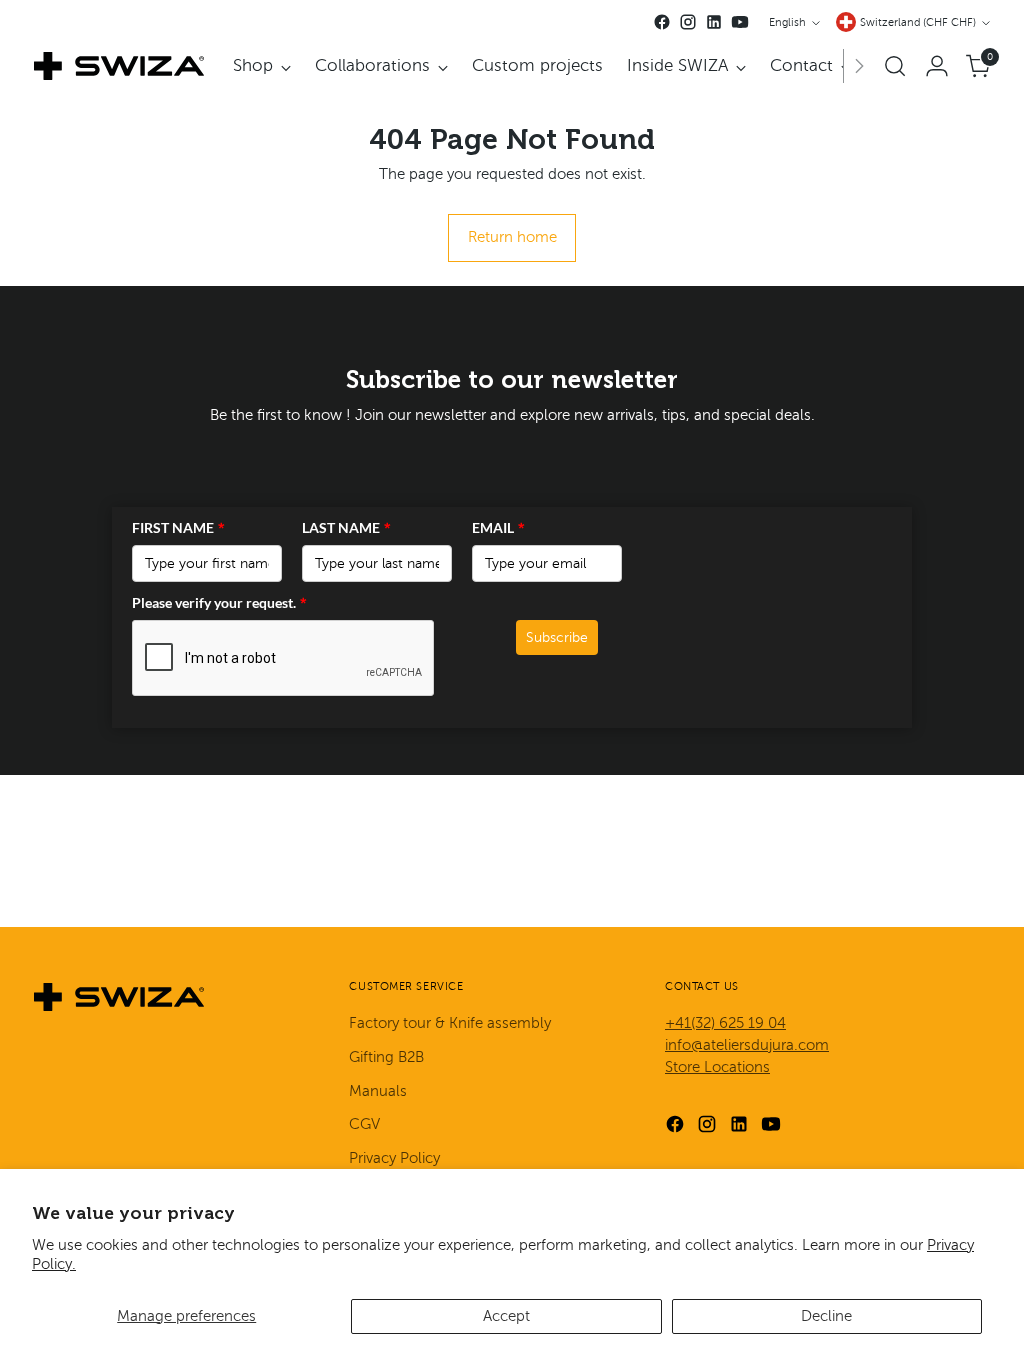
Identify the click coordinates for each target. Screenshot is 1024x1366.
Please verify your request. (219, 602)
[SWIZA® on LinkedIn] (714, 22)
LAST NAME (346, 527)
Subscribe (557, 637)
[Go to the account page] (937, 66)
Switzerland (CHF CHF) (918, 22)
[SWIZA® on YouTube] (740, 22)
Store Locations (717, 1067)
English (787, 22)
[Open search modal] (895, 66)
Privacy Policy (394, 1158)
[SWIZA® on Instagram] (688, 22)
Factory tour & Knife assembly (450, 1023)
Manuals (378, 1091)
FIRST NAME (178, 527)
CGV (364, 1124)
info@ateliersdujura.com (747, 1045)
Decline (826, 1316)
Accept (506, 1316)
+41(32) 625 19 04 (725, 1023)
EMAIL (498, 527)
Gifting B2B (386, 1057)
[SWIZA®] (119, 66)
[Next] (859, 66)
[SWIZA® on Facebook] (662, 22)
